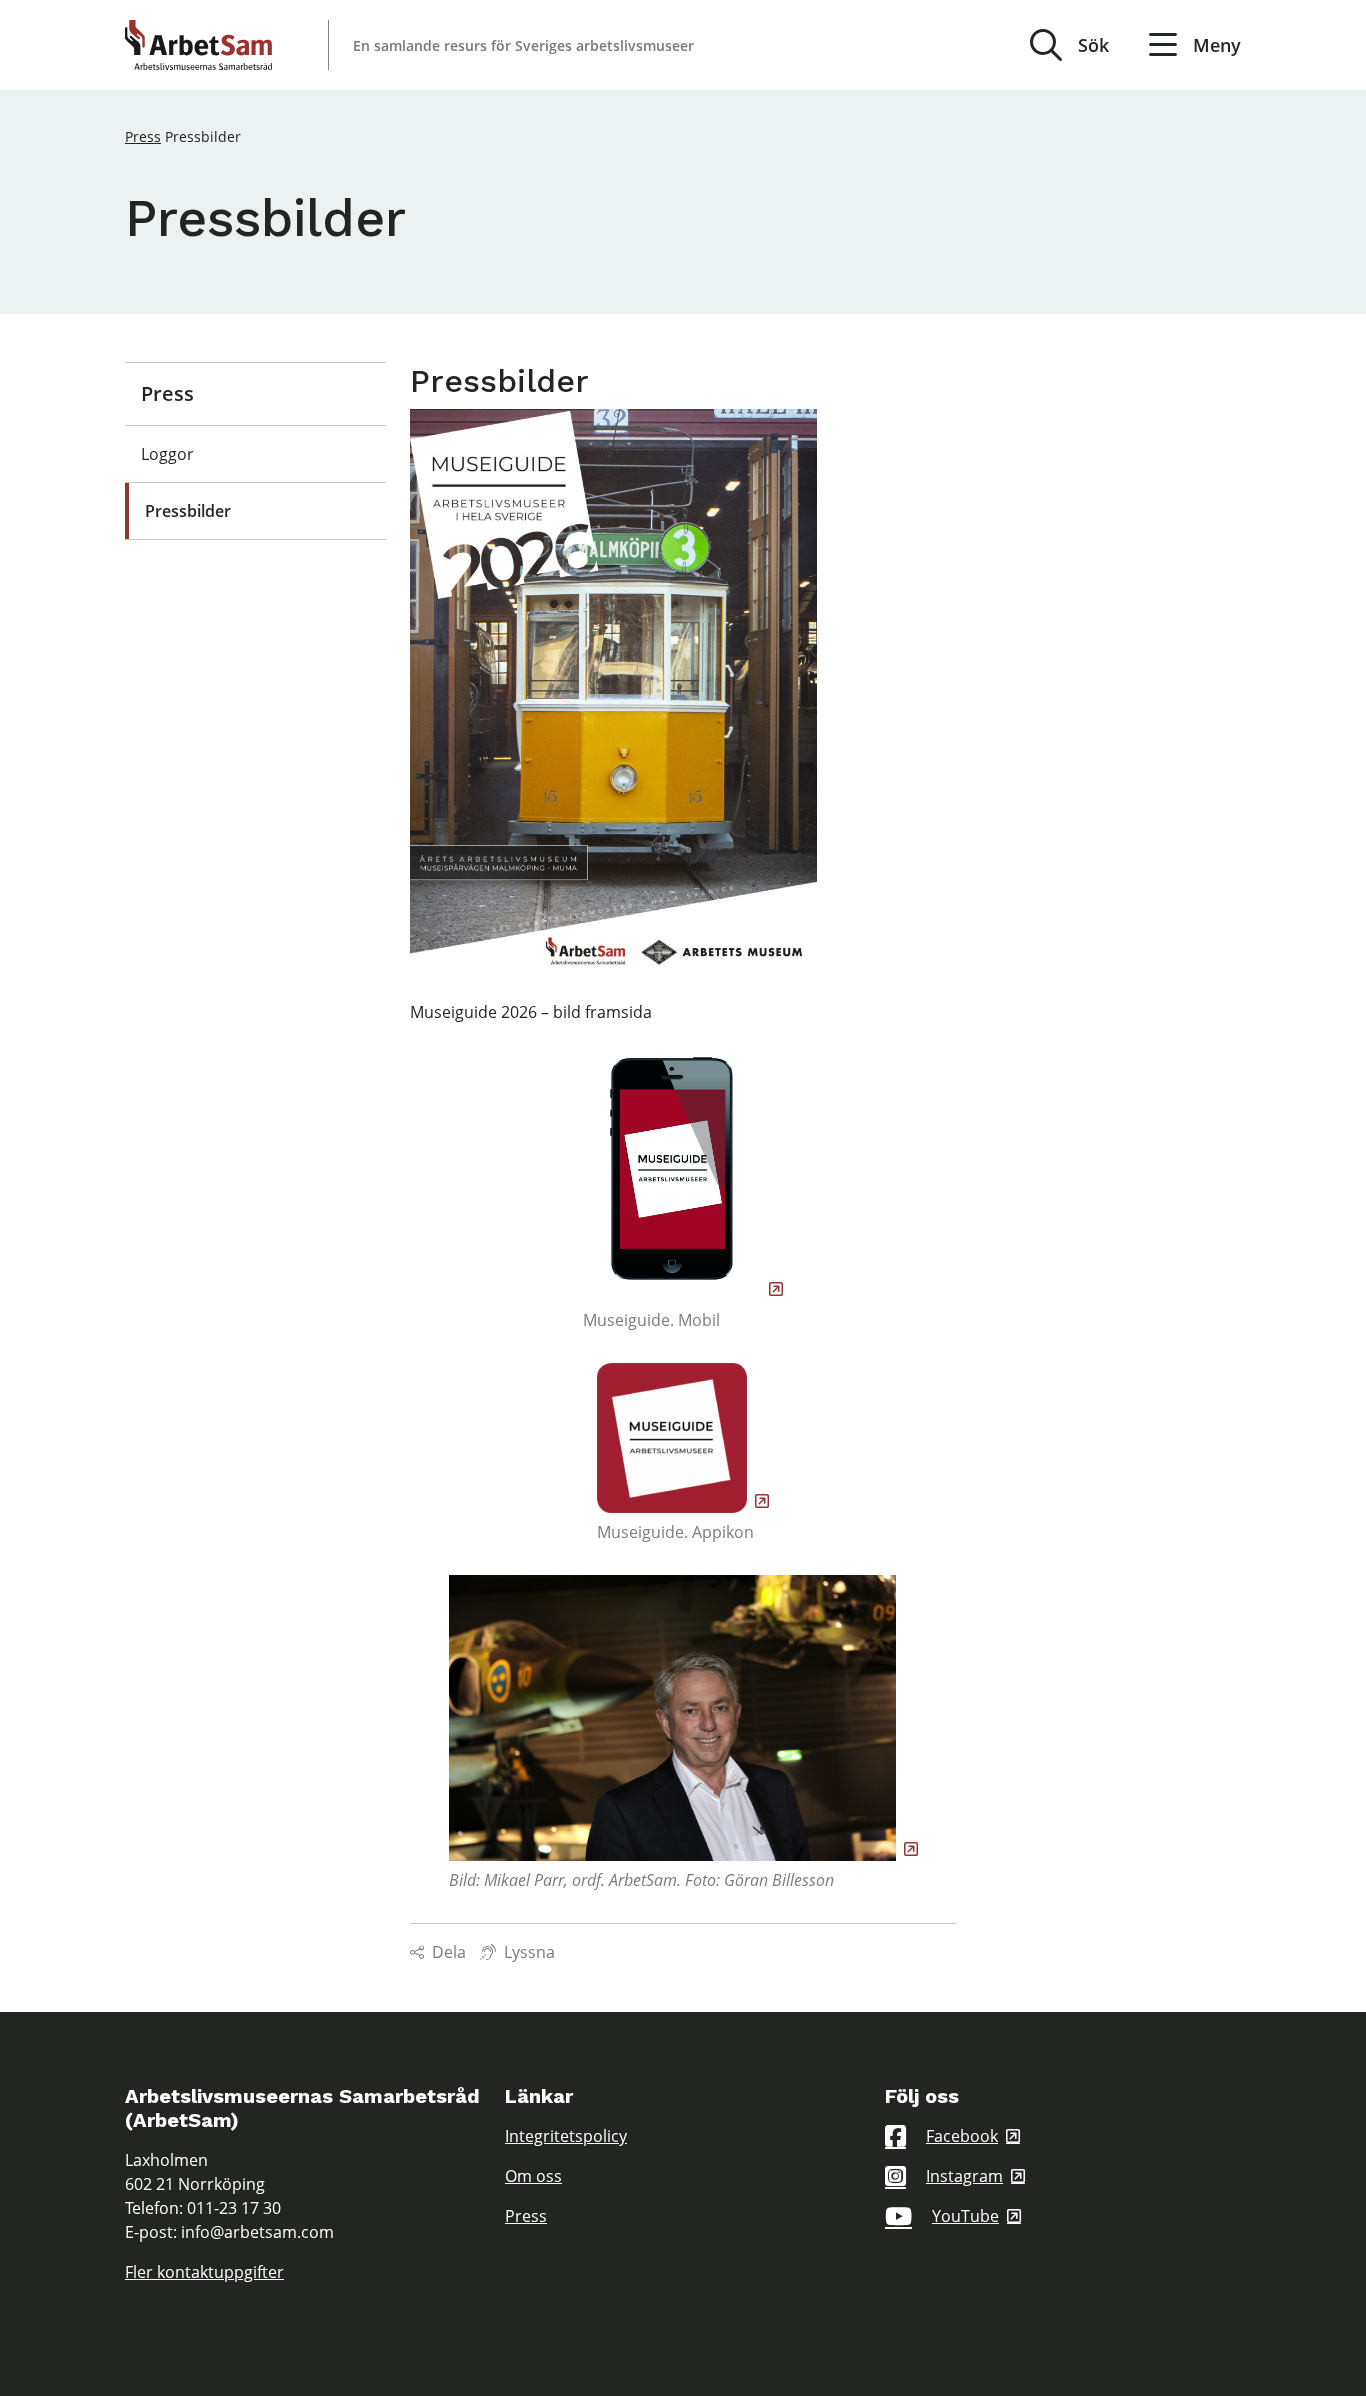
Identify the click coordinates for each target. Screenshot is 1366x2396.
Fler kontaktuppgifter (204, 2272)
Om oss (533, 2176)
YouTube (965, 2216)
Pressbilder (188, 511)
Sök (1093, 45)
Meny (1217, 45)
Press (143, 136)
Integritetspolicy (566, 2136)
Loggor (167, 454)
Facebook (962, 2136)
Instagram (964, 2176)
